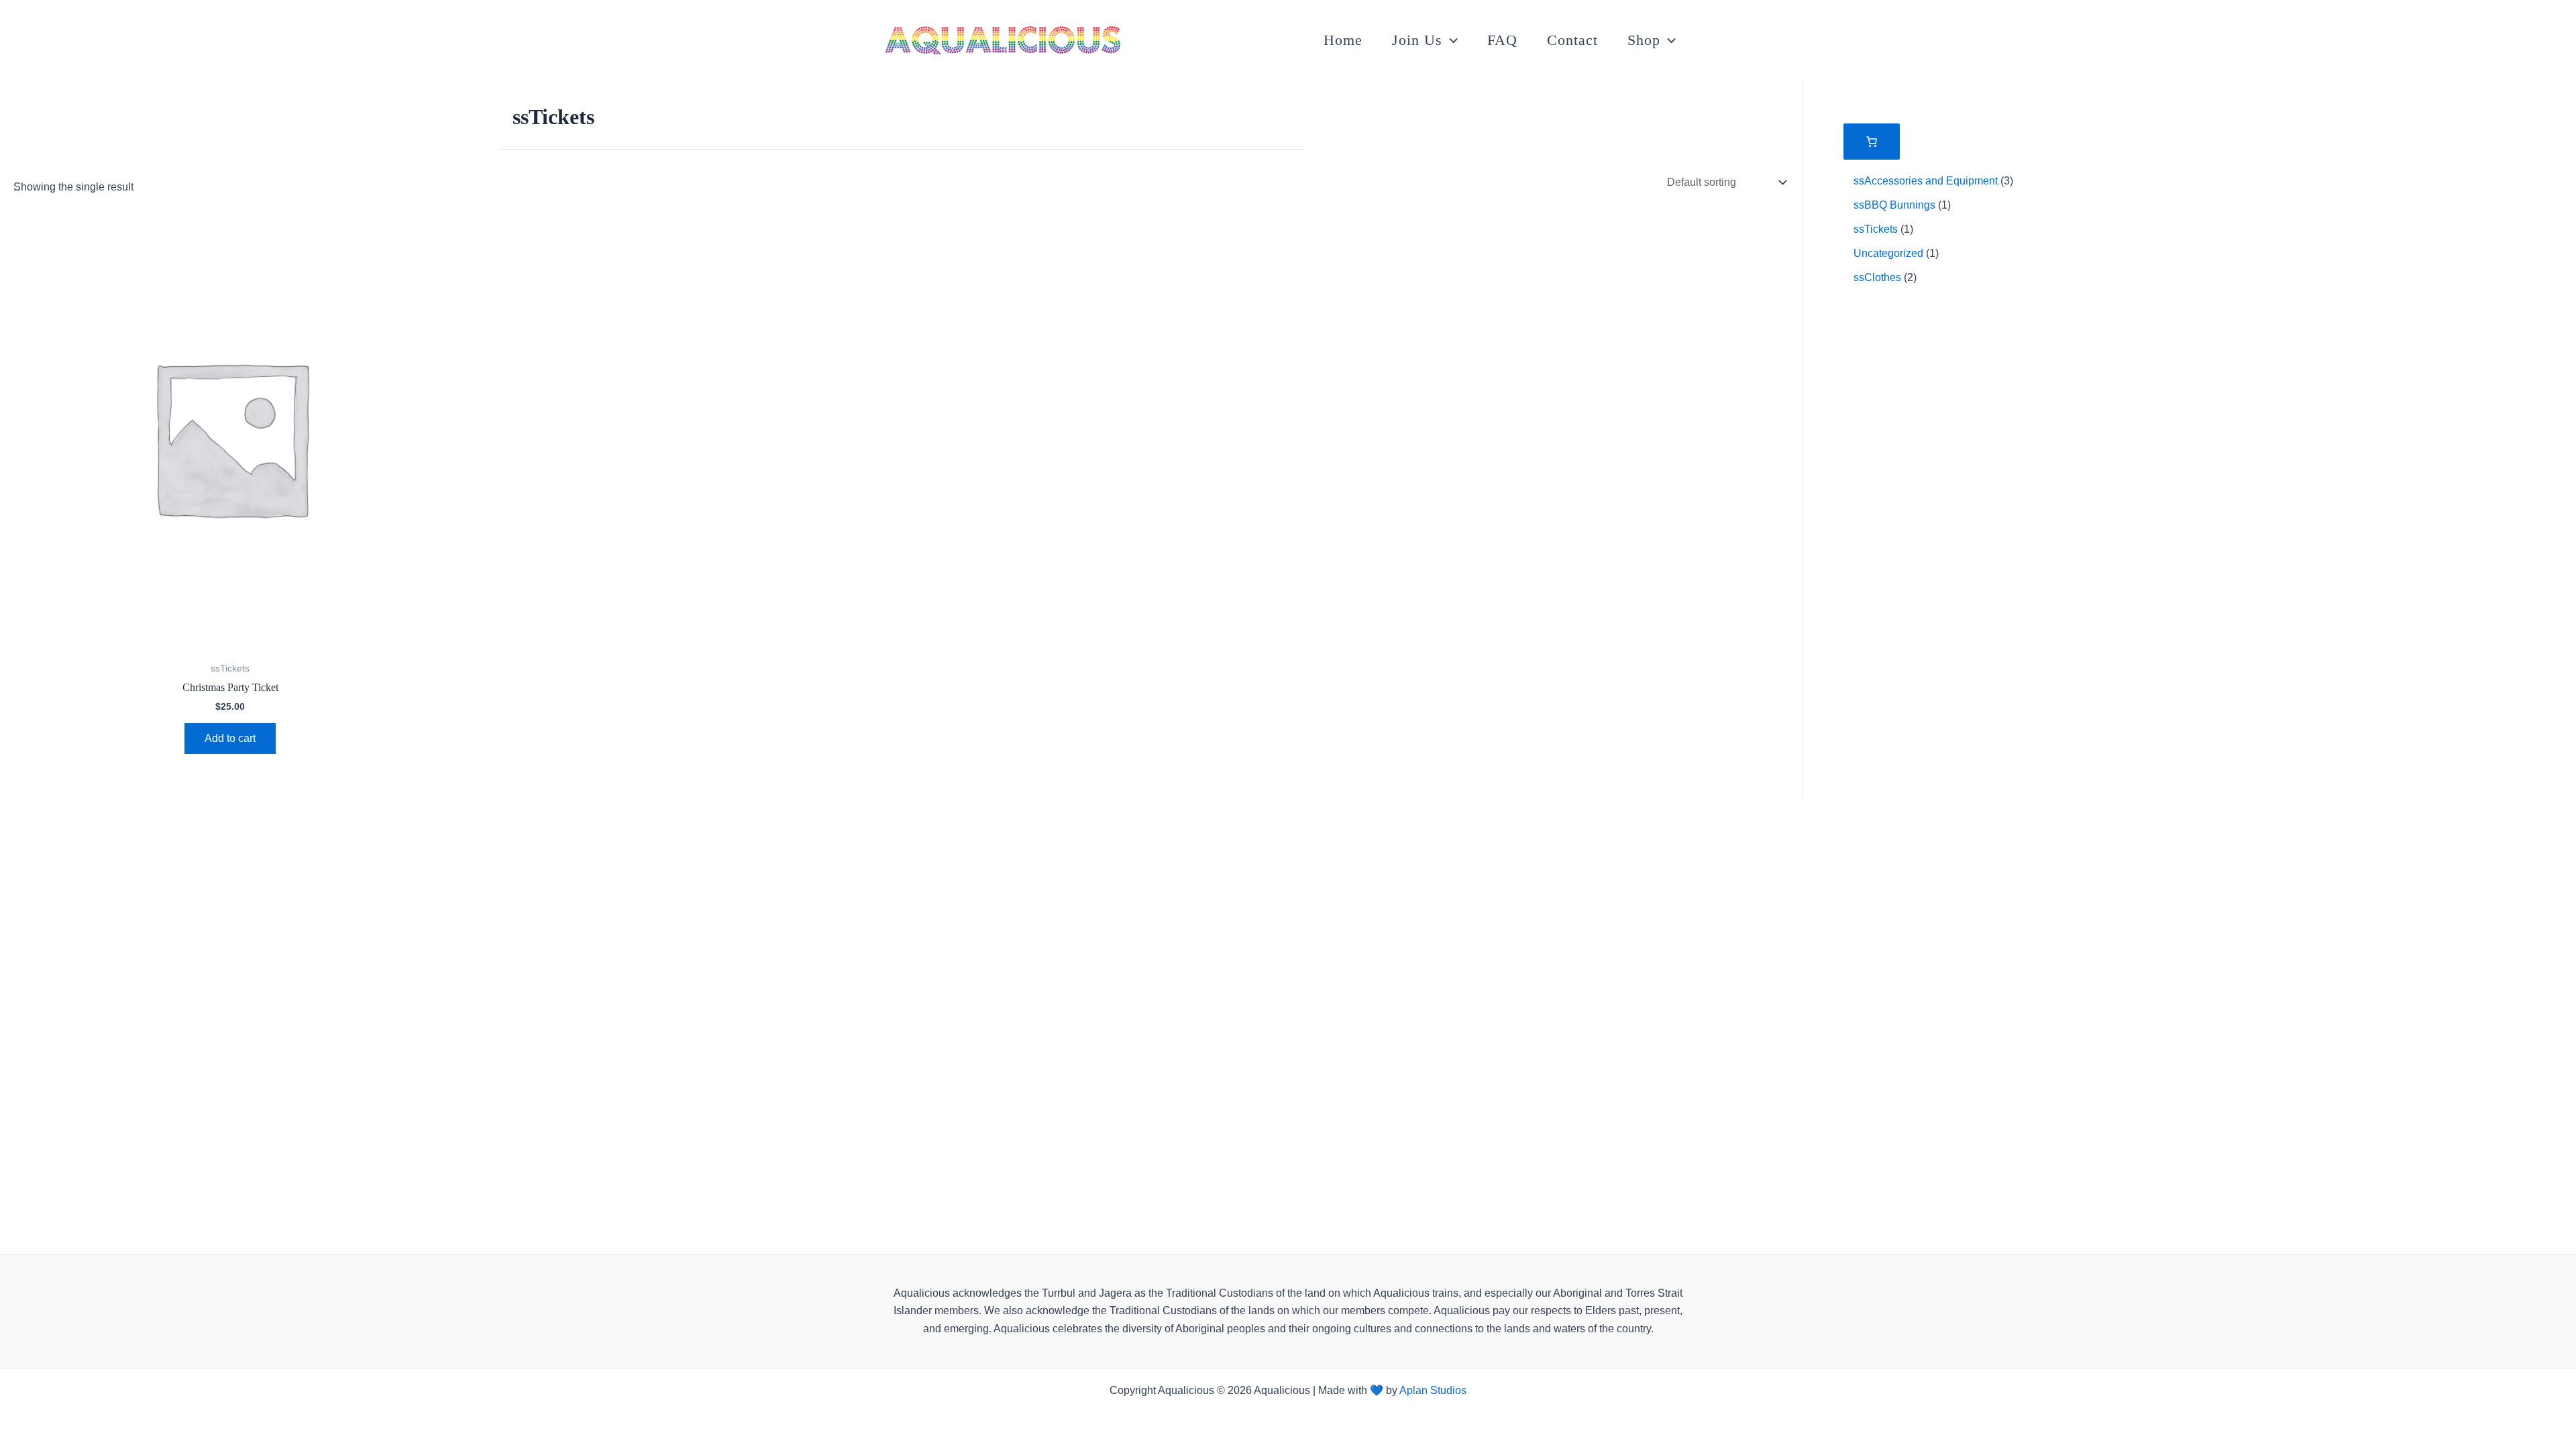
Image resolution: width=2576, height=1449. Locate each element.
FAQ (1502, 40)
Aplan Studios (1433, 1390)
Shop (1644, 40)
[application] (1450, 40)
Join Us (1417, 40)
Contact (1572, 40)
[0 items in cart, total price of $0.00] (1872, 142)
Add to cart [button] (230, 738)
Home (1343, 40)
